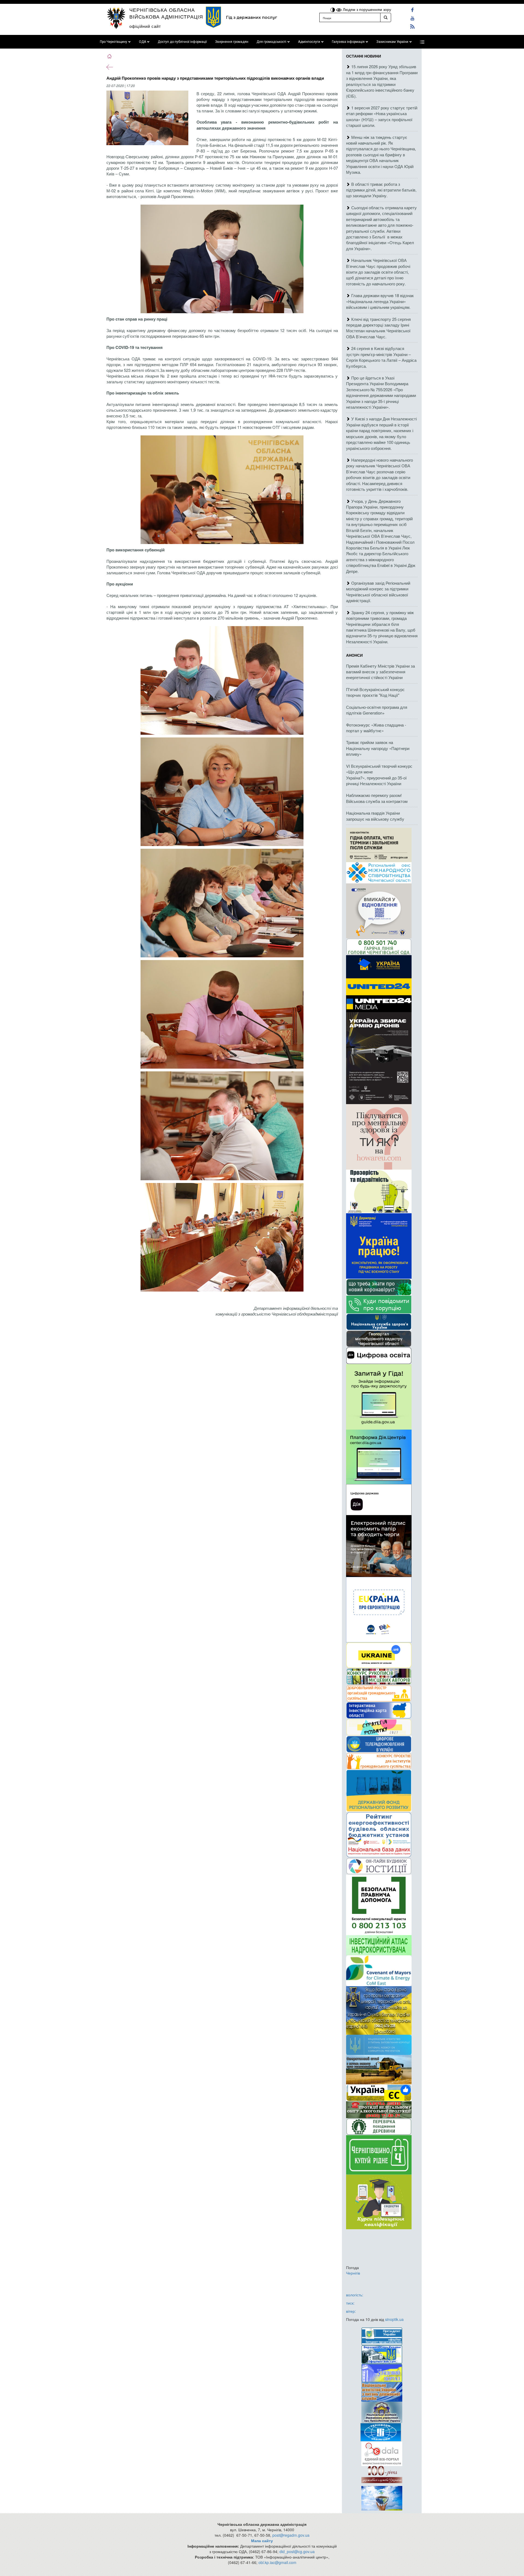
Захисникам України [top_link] (392, 42)
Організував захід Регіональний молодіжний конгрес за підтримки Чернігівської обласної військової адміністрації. (378, 592)
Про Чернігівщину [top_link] (114, 42)
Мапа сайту (262, 2541)
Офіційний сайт (145, 26)
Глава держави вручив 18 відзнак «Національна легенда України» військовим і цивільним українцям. (380, 301)
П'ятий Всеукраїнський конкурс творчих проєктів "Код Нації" (375, 692)
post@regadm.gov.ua (291, 2535)
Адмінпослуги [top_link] (309, 42)
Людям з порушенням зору (366, 9)
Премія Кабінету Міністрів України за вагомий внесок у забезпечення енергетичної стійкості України (380, 672)
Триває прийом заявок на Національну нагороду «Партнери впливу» (378, 748)
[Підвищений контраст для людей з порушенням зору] (333, 9)
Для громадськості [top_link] (271, 42)
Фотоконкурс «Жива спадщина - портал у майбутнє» (376, 728)
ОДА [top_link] (142, 42)
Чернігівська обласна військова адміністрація (166, 13)
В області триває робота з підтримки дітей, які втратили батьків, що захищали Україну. (381, 190)
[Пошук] (386, 17)
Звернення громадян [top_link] (232, 42)
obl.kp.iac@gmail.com (277, 2562)
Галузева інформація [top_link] (348, 42)
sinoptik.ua (394, 2319)
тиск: (350, 2303)
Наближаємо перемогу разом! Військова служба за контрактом (377, 798)
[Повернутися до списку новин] (110, 67)
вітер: (351, 2311)
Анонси (354, 655)
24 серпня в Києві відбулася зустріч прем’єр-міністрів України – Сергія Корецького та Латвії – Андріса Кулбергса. (381, 357)
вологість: (355, 2295)
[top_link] (422, 42)
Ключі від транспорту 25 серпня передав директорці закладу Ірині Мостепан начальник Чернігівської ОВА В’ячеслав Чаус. (378, 328)
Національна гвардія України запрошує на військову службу (375, 816)
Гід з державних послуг (251, 17)
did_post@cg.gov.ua (297, 2551)
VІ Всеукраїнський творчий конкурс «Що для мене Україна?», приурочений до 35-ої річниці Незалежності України (379, 775)
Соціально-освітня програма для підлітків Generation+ (377, 710)
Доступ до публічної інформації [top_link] (182, 42)
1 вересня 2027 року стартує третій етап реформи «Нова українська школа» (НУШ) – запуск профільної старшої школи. (382, 116)
